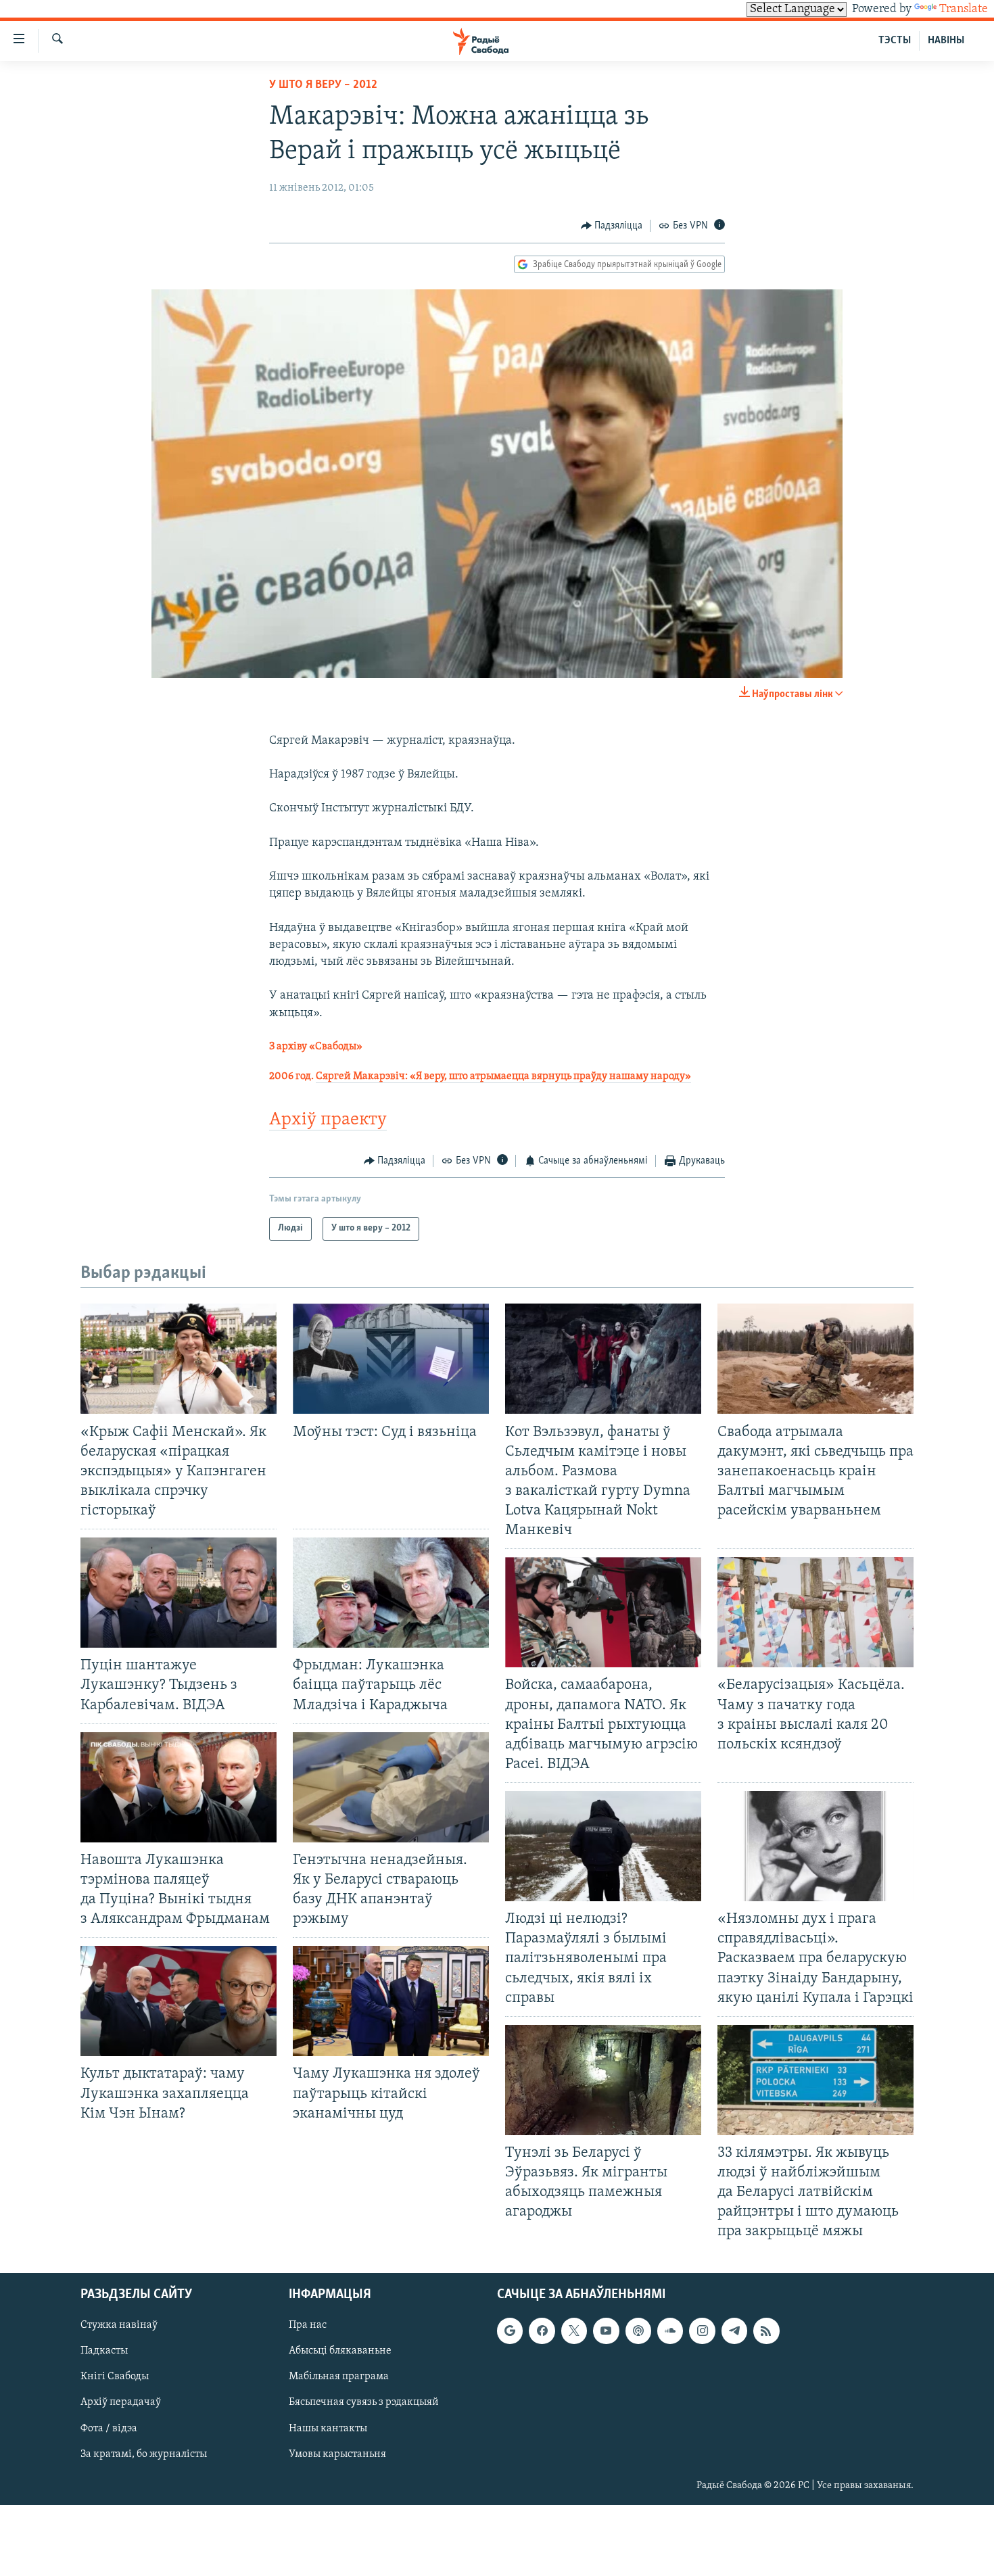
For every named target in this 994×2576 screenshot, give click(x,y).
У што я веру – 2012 (323, 85)
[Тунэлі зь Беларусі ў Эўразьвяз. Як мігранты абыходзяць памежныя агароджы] (603, 2080)
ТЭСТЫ (895, 41)
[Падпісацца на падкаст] (638, 2331)
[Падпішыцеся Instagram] (702, 2331)
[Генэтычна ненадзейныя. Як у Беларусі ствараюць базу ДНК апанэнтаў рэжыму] (391, 1787)
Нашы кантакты (328, 2428)
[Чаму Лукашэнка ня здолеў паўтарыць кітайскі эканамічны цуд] (391, 2001)
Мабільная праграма (339, 2377)
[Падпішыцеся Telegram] (734, 2331)
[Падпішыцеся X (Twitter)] (574, 2331)
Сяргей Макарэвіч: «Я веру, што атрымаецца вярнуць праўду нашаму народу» (503, 1076)
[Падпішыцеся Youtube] (606, 2331)
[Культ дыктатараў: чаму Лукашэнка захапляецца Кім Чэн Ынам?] (179, 2001)
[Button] (612, 226)
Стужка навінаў (119, 2325)
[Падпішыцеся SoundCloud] (670, 2331)
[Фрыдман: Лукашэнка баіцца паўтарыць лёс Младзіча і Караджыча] (391, 1593)
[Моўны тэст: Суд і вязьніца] (391, 1359)
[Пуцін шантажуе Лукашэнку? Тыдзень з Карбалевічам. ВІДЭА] (179, 1593)
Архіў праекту (328, 1120)
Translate (964, 9)
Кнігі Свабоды (115, 2377)
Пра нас (308, 2325)
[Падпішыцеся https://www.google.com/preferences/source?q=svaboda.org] (510, 2331)
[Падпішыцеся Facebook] (542, 2331)
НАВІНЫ (946, 41)
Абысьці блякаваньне (340, 2351)
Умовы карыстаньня (337, 2454)
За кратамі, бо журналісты (144, 2454)
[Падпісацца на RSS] (766, 2331)
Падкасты (104, 2351)
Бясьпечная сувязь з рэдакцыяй (364, 2402)
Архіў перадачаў (121, 2402)
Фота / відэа (109, 2428)
